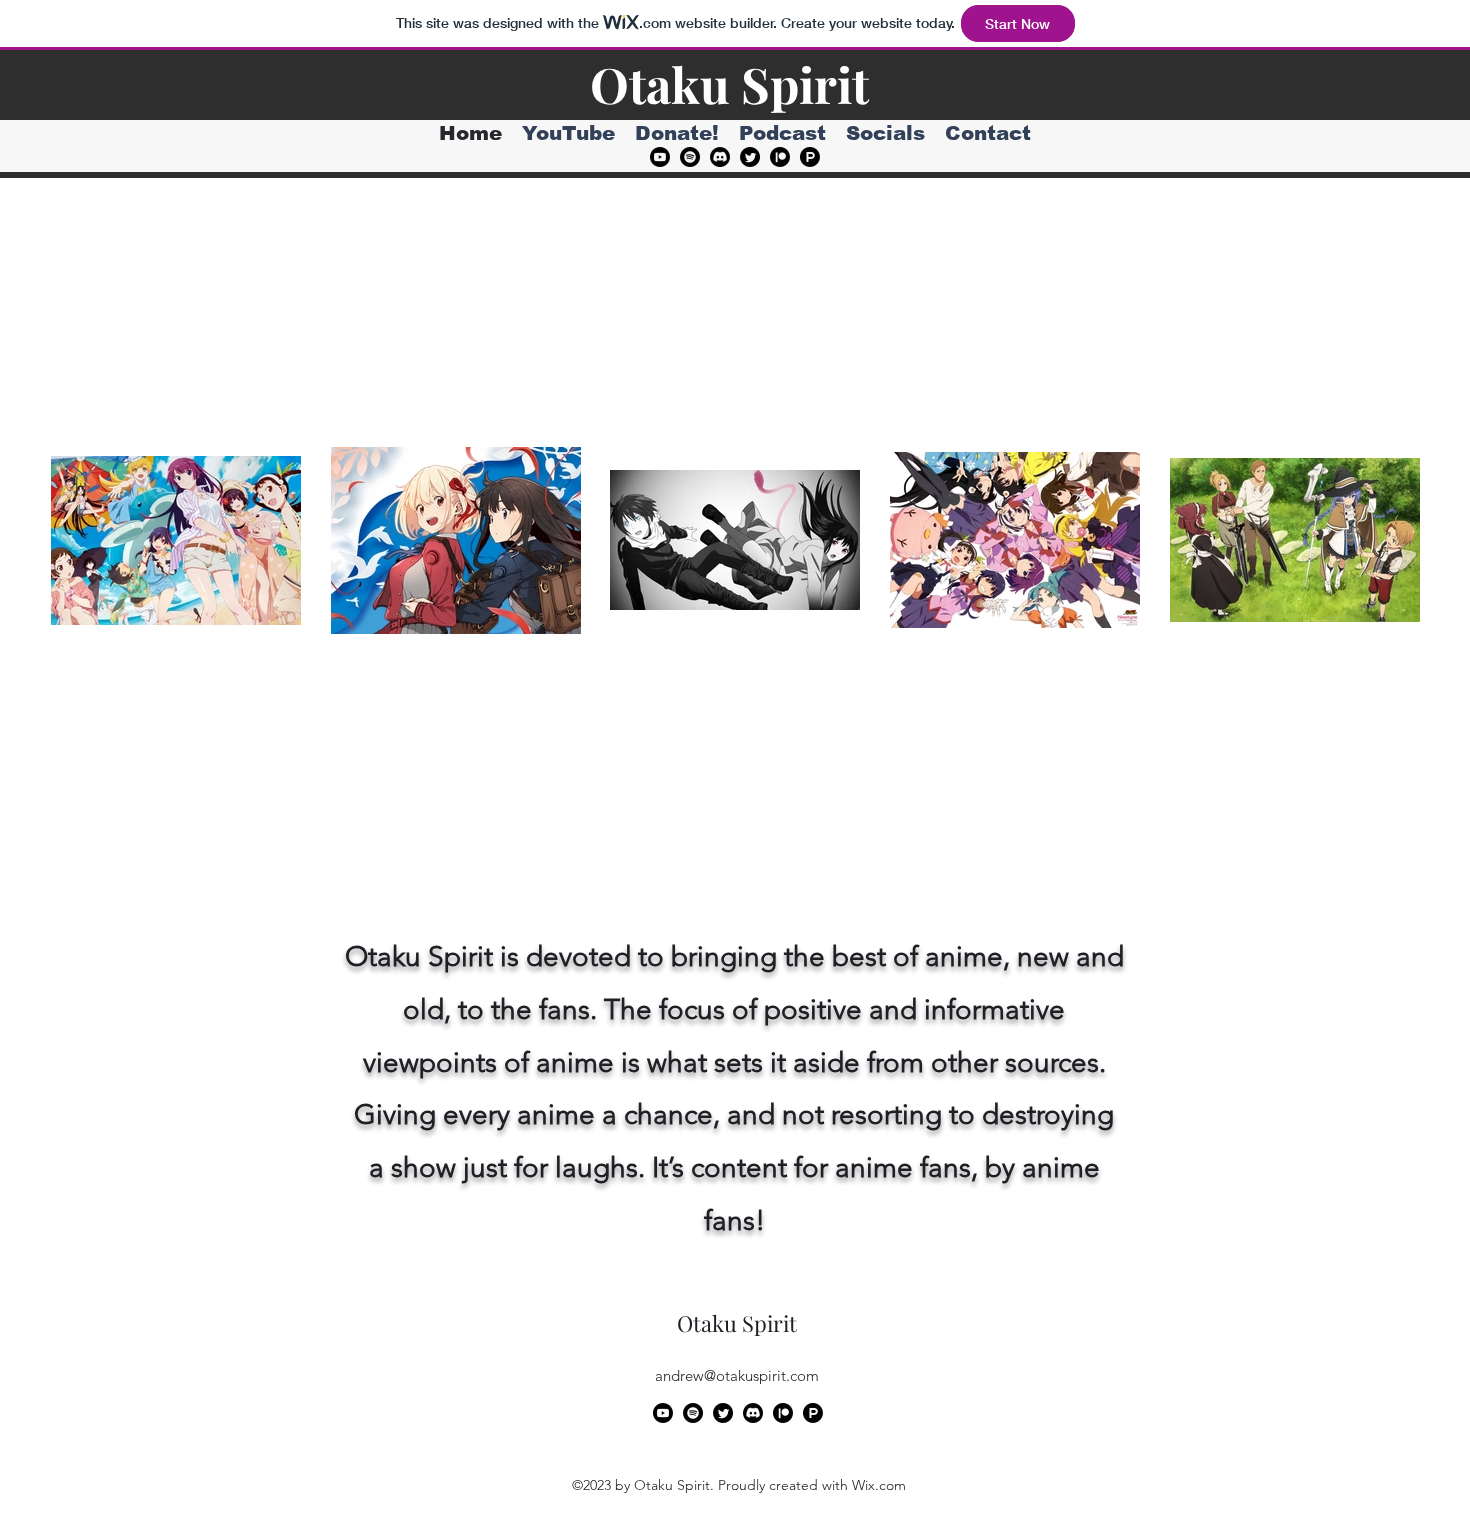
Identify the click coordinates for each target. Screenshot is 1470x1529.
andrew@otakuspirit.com (737, 1375)
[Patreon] (780, 157)
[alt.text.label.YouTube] (660, 157)
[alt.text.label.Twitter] (750, 157)
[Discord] (720, 157)
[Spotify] (690, 157)
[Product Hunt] (810, 157)
